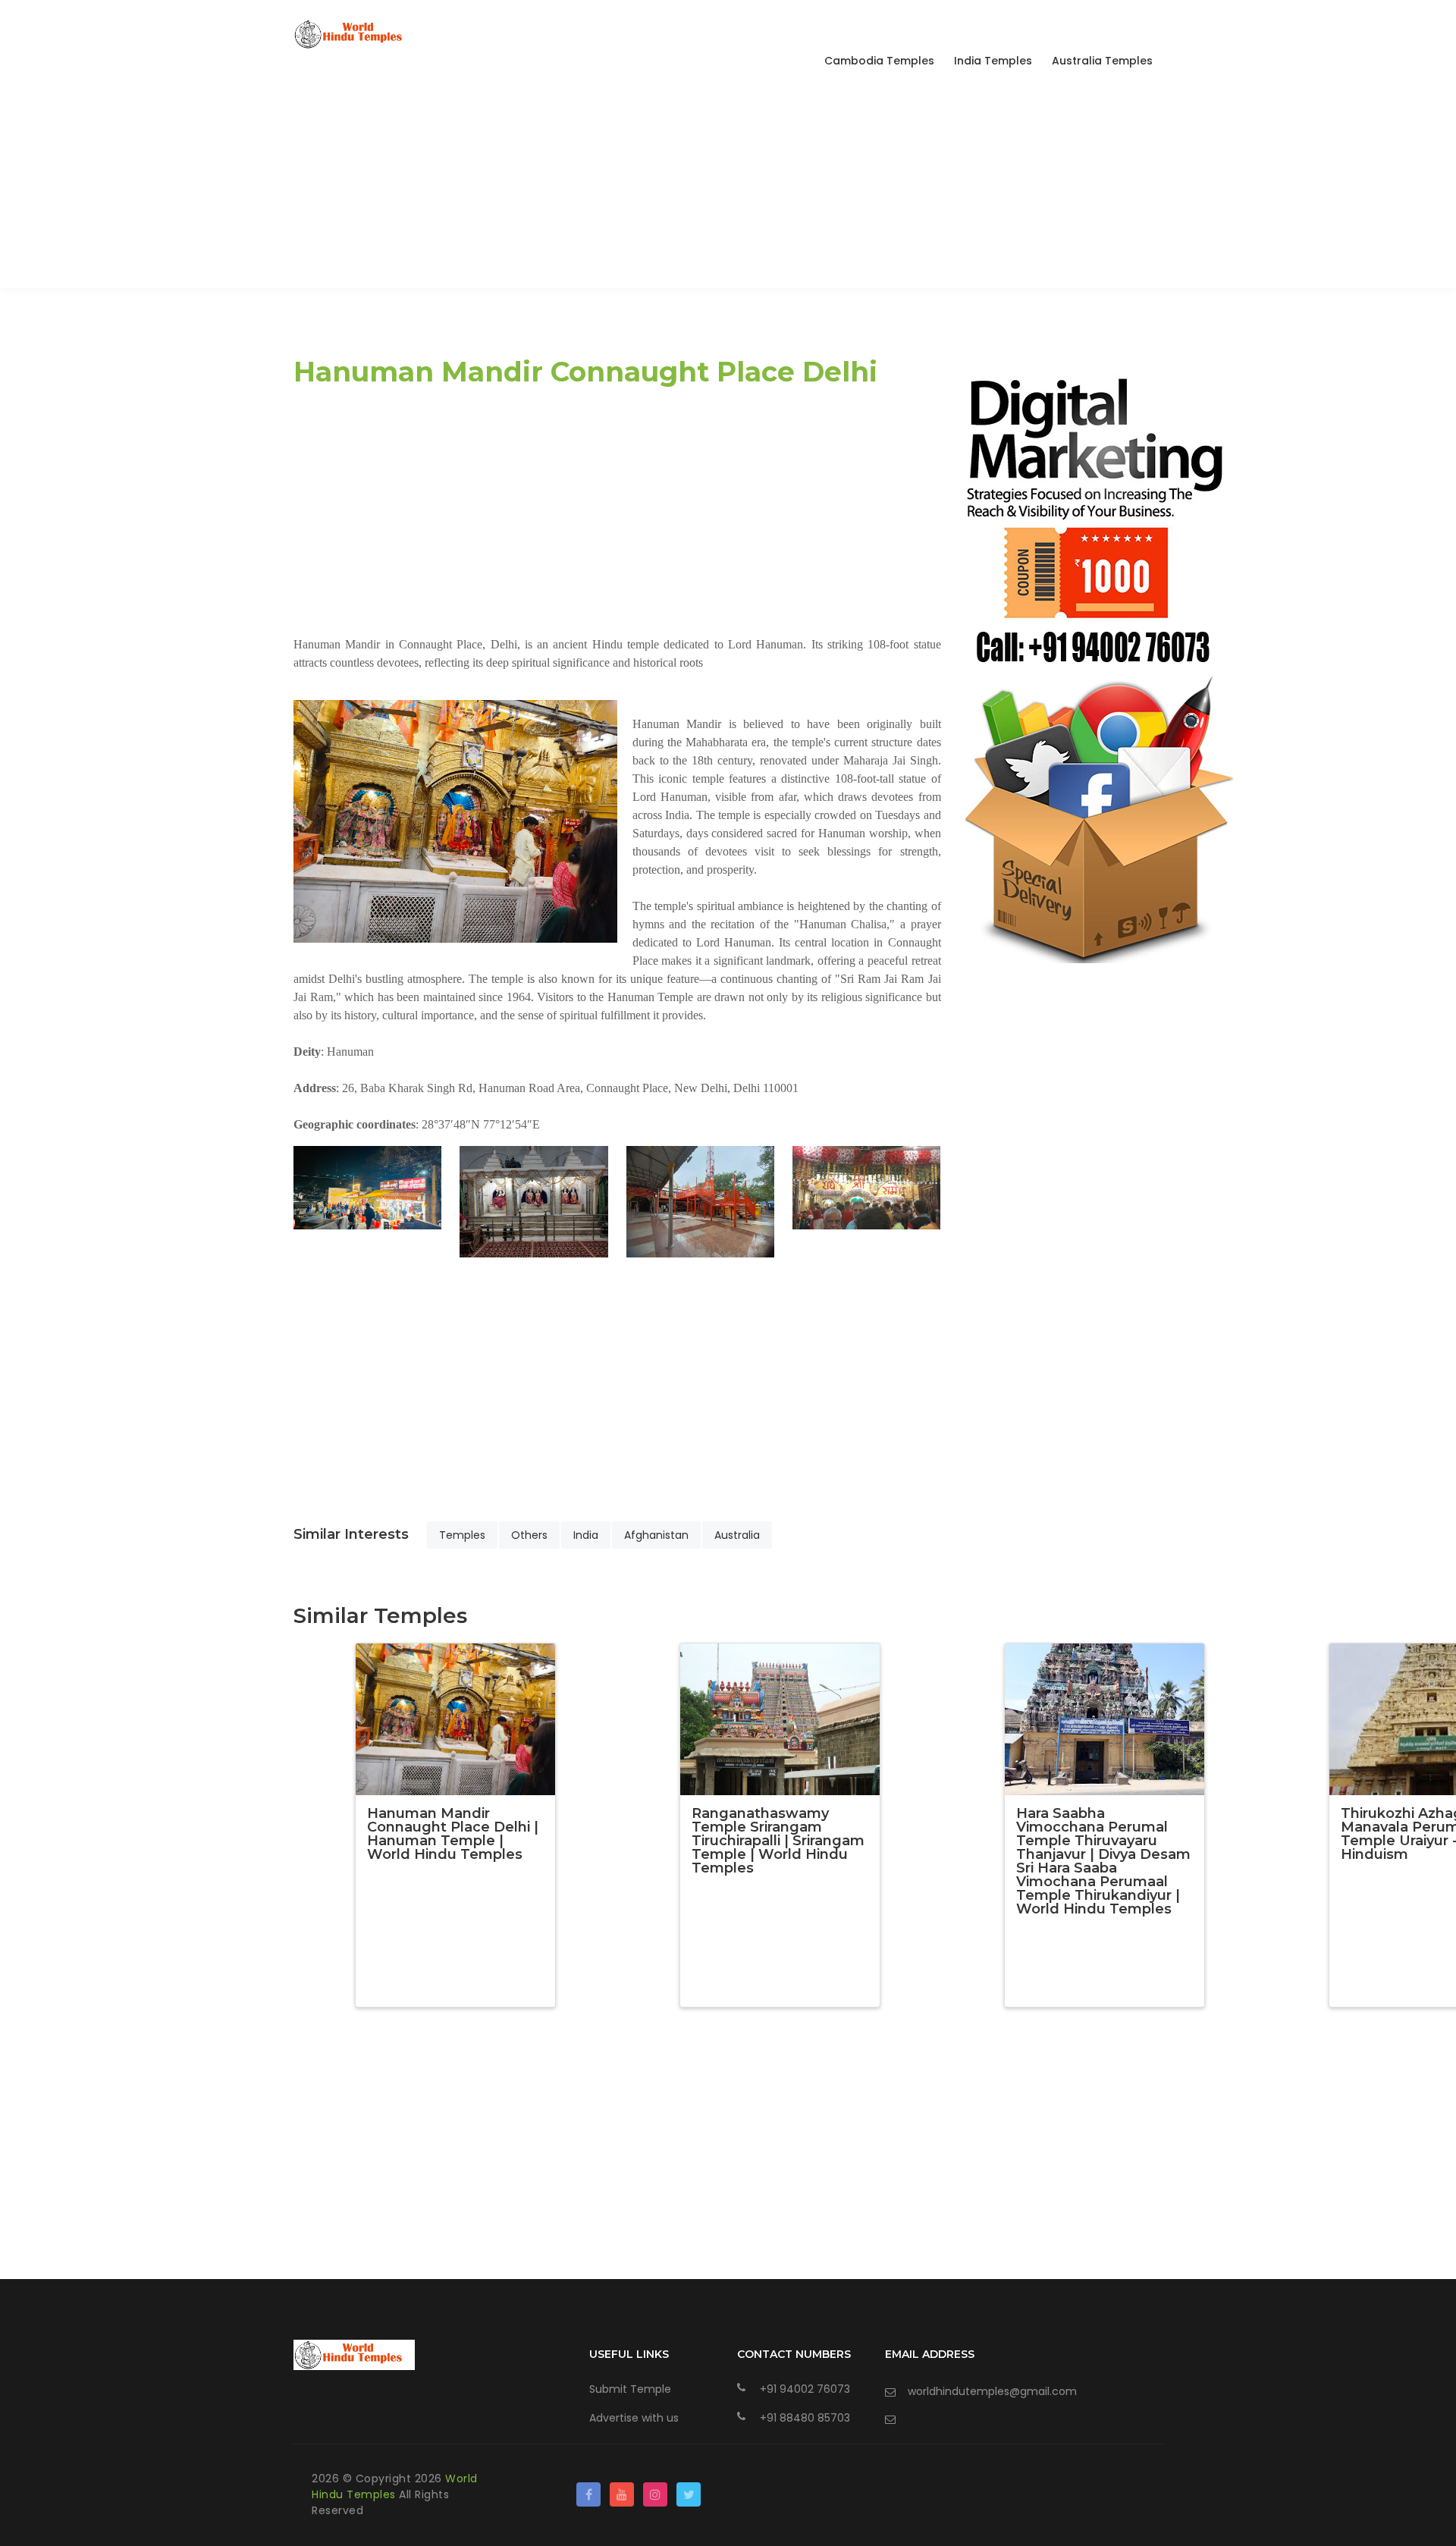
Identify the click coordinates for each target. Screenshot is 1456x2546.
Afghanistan (656, 1535)
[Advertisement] (728, 182)
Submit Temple (630, 2389)
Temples (462, 1535)
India (586, 1535)
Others (529, 1535)
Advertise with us (634, 2418)
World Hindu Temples (395, 2486)
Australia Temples (1102, 61)
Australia (737, 1535)
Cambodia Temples (879, 61)
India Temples (993, 61)
